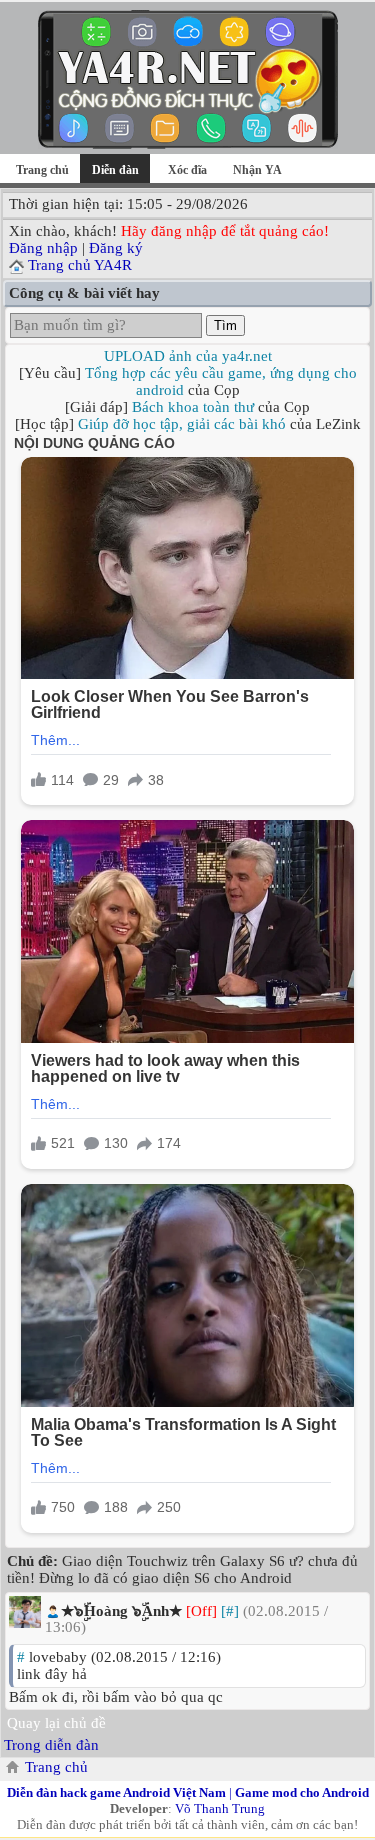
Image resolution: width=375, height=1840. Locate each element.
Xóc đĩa (187, 170)
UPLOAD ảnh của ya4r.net (188, 356)
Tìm (225, 325)
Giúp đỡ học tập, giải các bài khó (182, 424)
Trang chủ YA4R (80, 265)
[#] (230, 1611)
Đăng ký (116, 248)
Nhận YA (257, 170)
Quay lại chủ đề (56, 1723)
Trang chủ (42, 170)
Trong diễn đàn (51, 1745)
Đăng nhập (43, 248)
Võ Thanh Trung (220, 1808)
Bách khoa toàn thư (193, 407)
